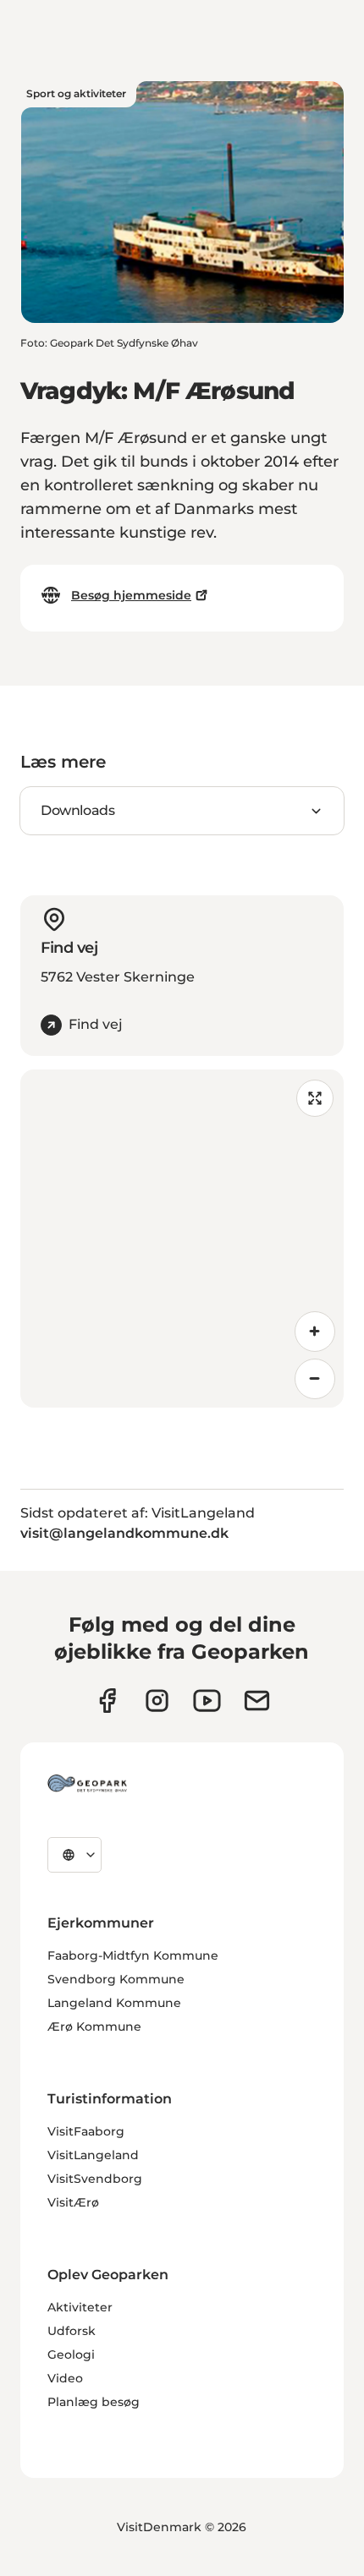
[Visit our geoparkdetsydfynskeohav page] (107, 1701)
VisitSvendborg (95, 2179)
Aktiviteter (80, 2307)
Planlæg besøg (94, 2402)
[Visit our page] (157, 1701)
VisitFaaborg (86, 2131)
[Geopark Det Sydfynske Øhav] (87, 1783)
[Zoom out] (315, 1379)
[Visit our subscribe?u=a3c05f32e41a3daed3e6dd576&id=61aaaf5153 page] (257, 1701)
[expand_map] (315, 1098)
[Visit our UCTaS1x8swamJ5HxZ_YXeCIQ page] (207, 1701)
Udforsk (72, 2331)
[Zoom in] (315, 1332)
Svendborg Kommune (116, 1979)
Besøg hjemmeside (131, 595)
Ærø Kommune (94, 2026)
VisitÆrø (73, 2202)
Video (65, 2378)
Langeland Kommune (114, 2003)
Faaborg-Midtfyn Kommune (133, 1955)
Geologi (71, 2354)
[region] (182, 1239)
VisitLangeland (93, 2155)
